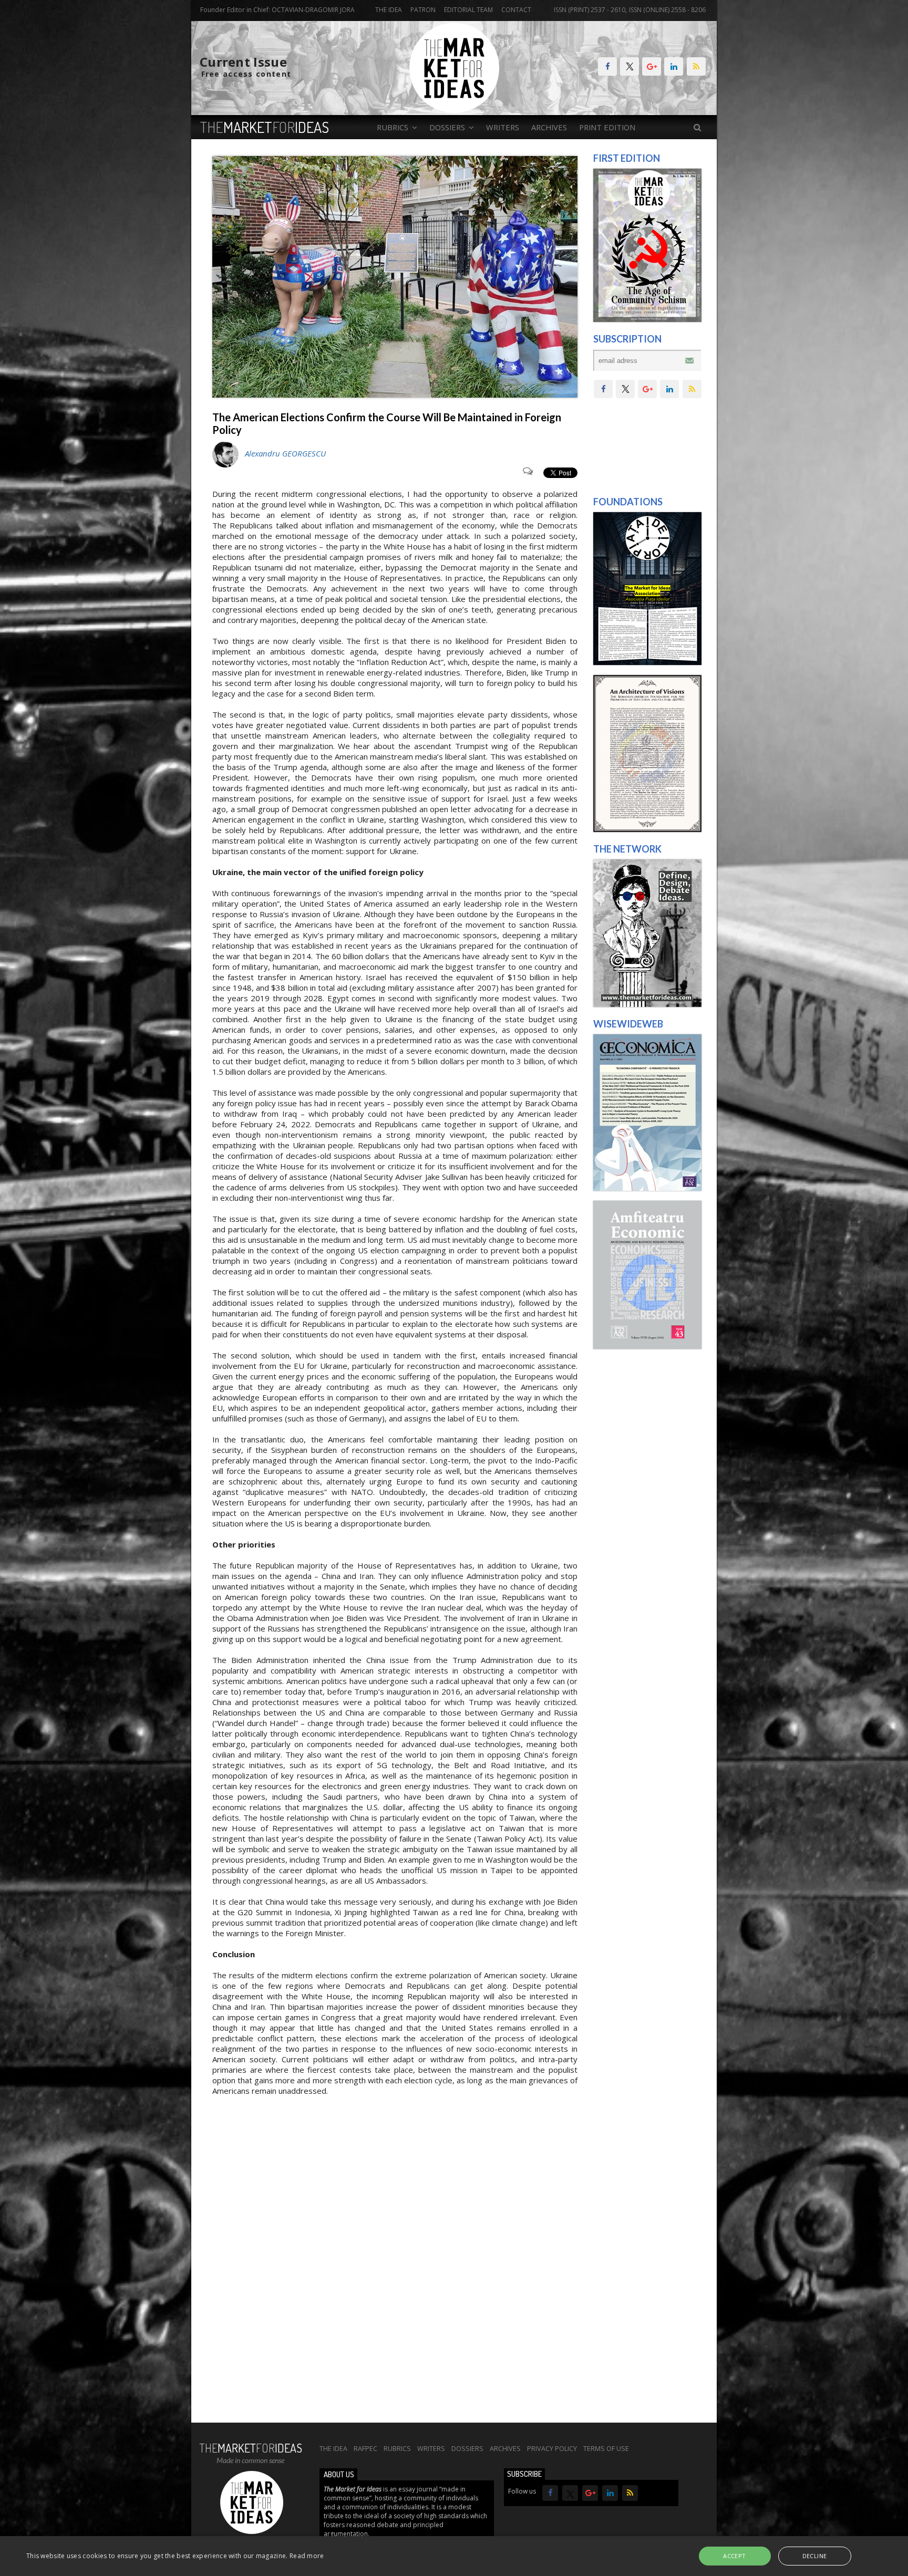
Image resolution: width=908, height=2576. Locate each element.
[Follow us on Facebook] (607, 66)
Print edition (607, 127)
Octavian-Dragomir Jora (313, 10)
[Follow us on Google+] (652, 66)
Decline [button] (815, 2556)
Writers (503, 127)
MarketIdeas (265, 127)
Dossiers (467, 2448)
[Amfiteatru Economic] (647, 1346)
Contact (516, 10)
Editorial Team (468, 10)
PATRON (423, 10)
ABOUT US (339, 2474)
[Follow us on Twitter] (630, 66)
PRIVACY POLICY (552, 2448)
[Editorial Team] (647, 1004)
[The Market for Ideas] (454, 110)
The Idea (389, 10)
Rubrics (397, 2448)
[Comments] (530, 473)
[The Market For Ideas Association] (647, 662)
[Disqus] (395, 2276)
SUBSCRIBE (524, 2474)
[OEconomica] (647, 1188)
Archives (549, 127)
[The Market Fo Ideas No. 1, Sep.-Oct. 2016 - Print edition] (647, 319)
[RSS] (696, 66)
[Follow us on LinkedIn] (674, 66)
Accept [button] (734, 2556)
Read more (307, 2556)
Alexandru (285, 453)
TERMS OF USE (606, 2448)
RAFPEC (365, 2448)
